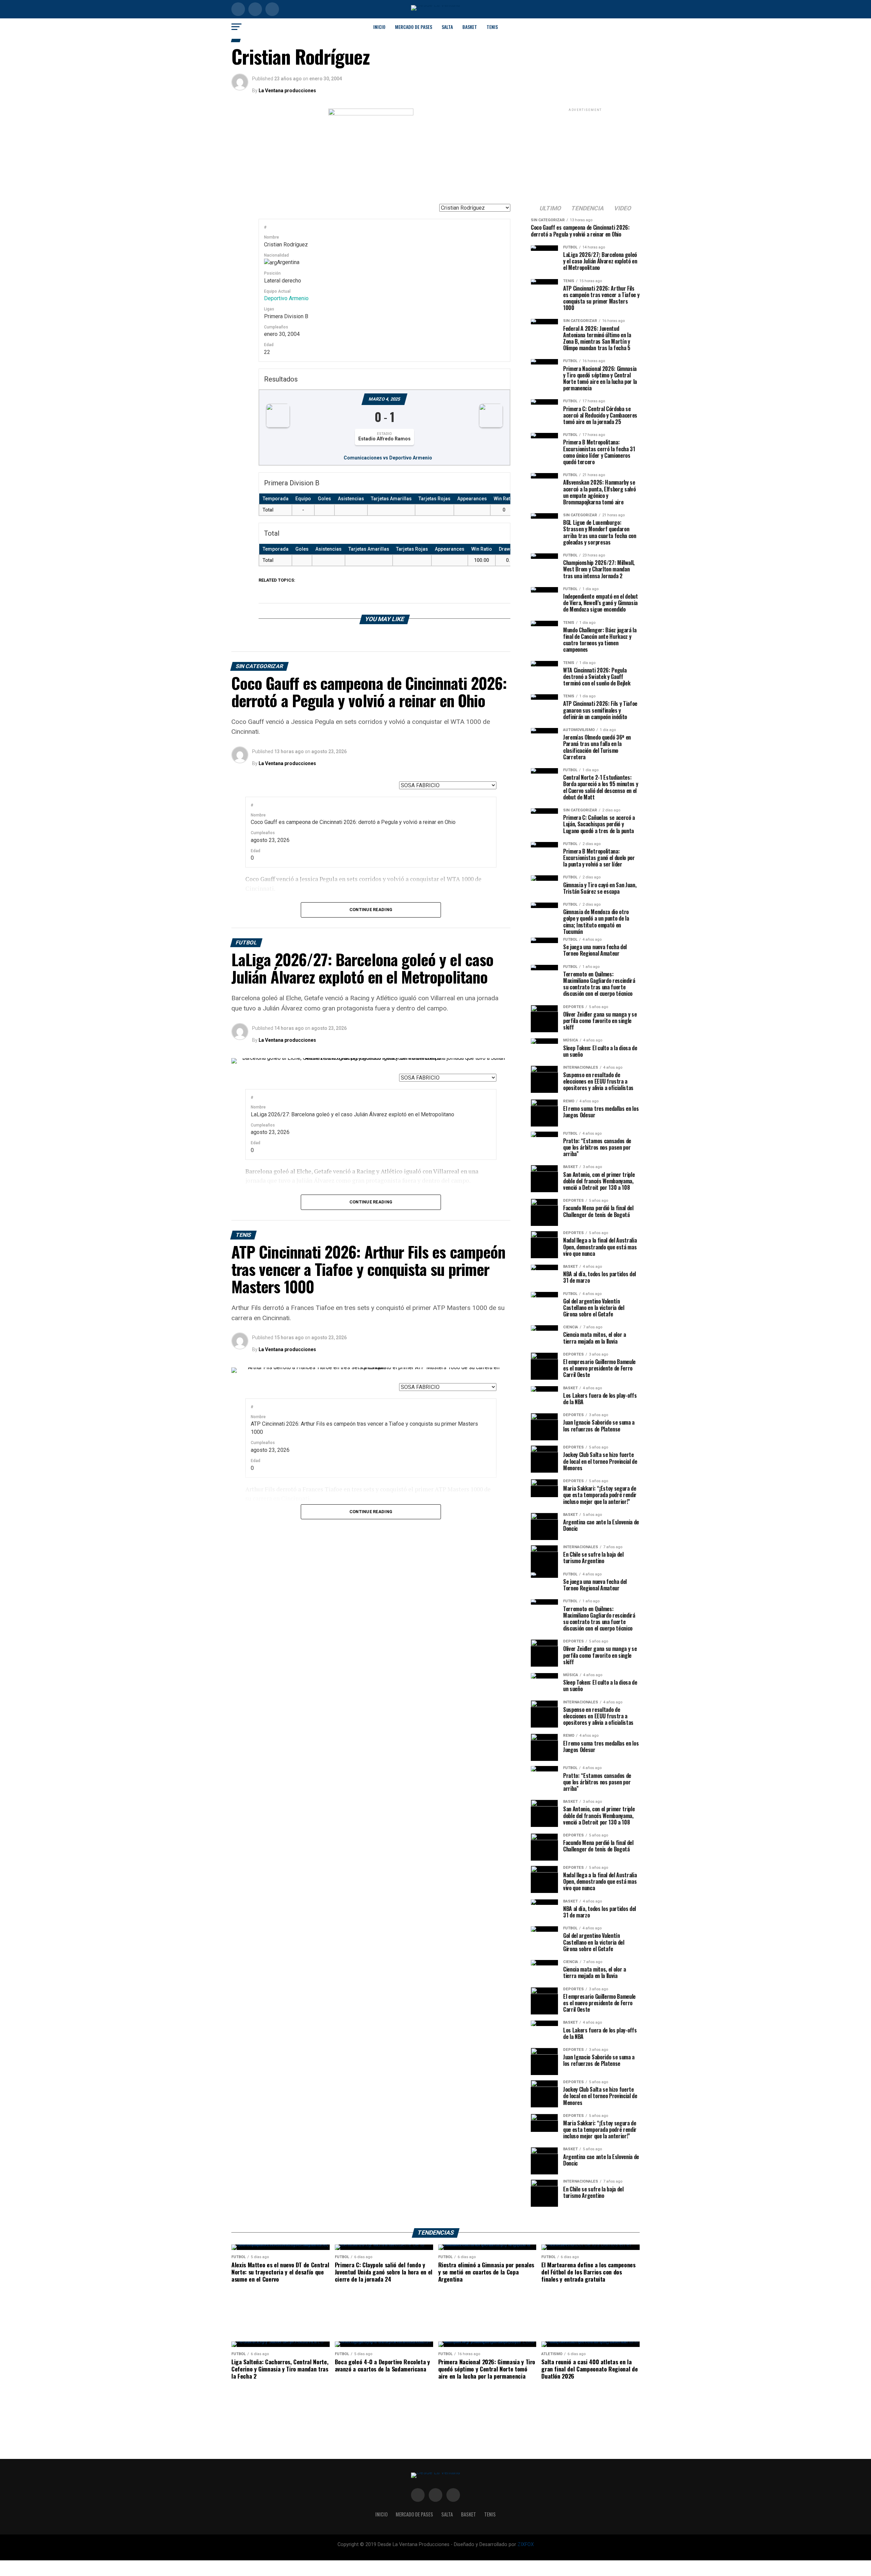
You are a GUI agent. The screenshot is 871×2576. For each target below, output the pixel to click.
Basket (470, 27)
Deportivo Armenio (286, 298)
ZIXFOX (526, 2545)
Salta (447, 27)
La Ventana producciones (287, 91)
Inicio (379, 27)
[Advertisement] (585, 156)
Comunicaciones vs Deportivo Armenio (388, 458)
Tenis (492, 27)
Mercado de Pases (414, 27)
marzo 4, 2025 (384, 399)
